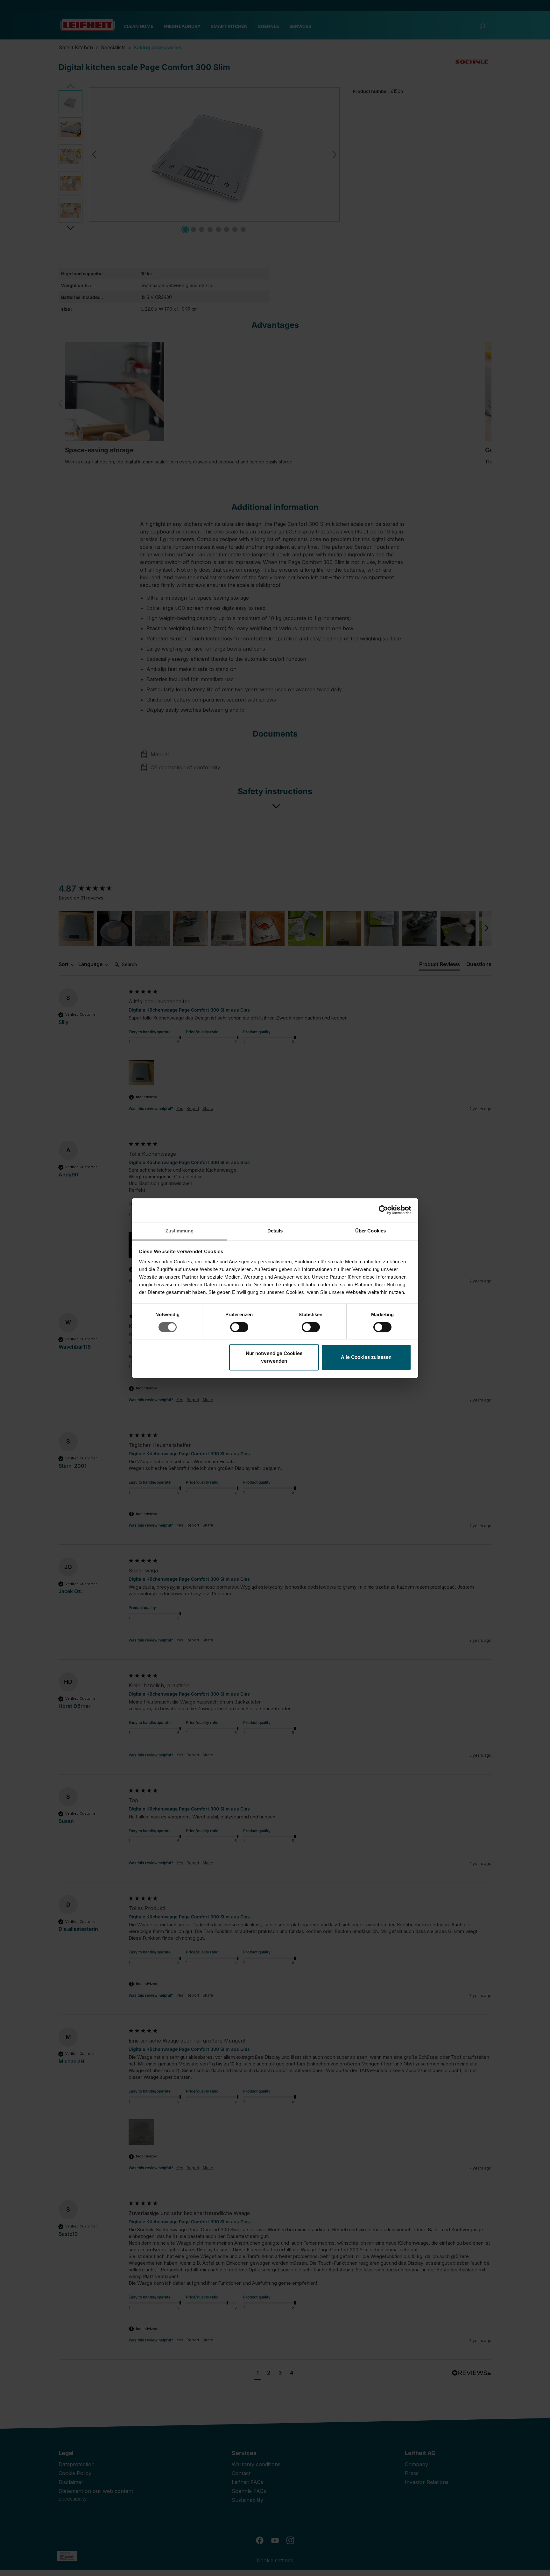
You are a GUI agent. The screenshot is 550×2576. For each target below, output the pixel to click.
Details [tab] (275, 1231)
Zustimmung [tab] (180, 1231)
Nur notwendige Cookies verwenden (274, 1357)
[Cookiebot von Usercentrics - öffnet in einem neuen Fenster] (383, 1210)
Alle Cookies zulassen (366, 1357)
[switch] (239, 1327)
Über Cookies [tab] (370, 1231)
